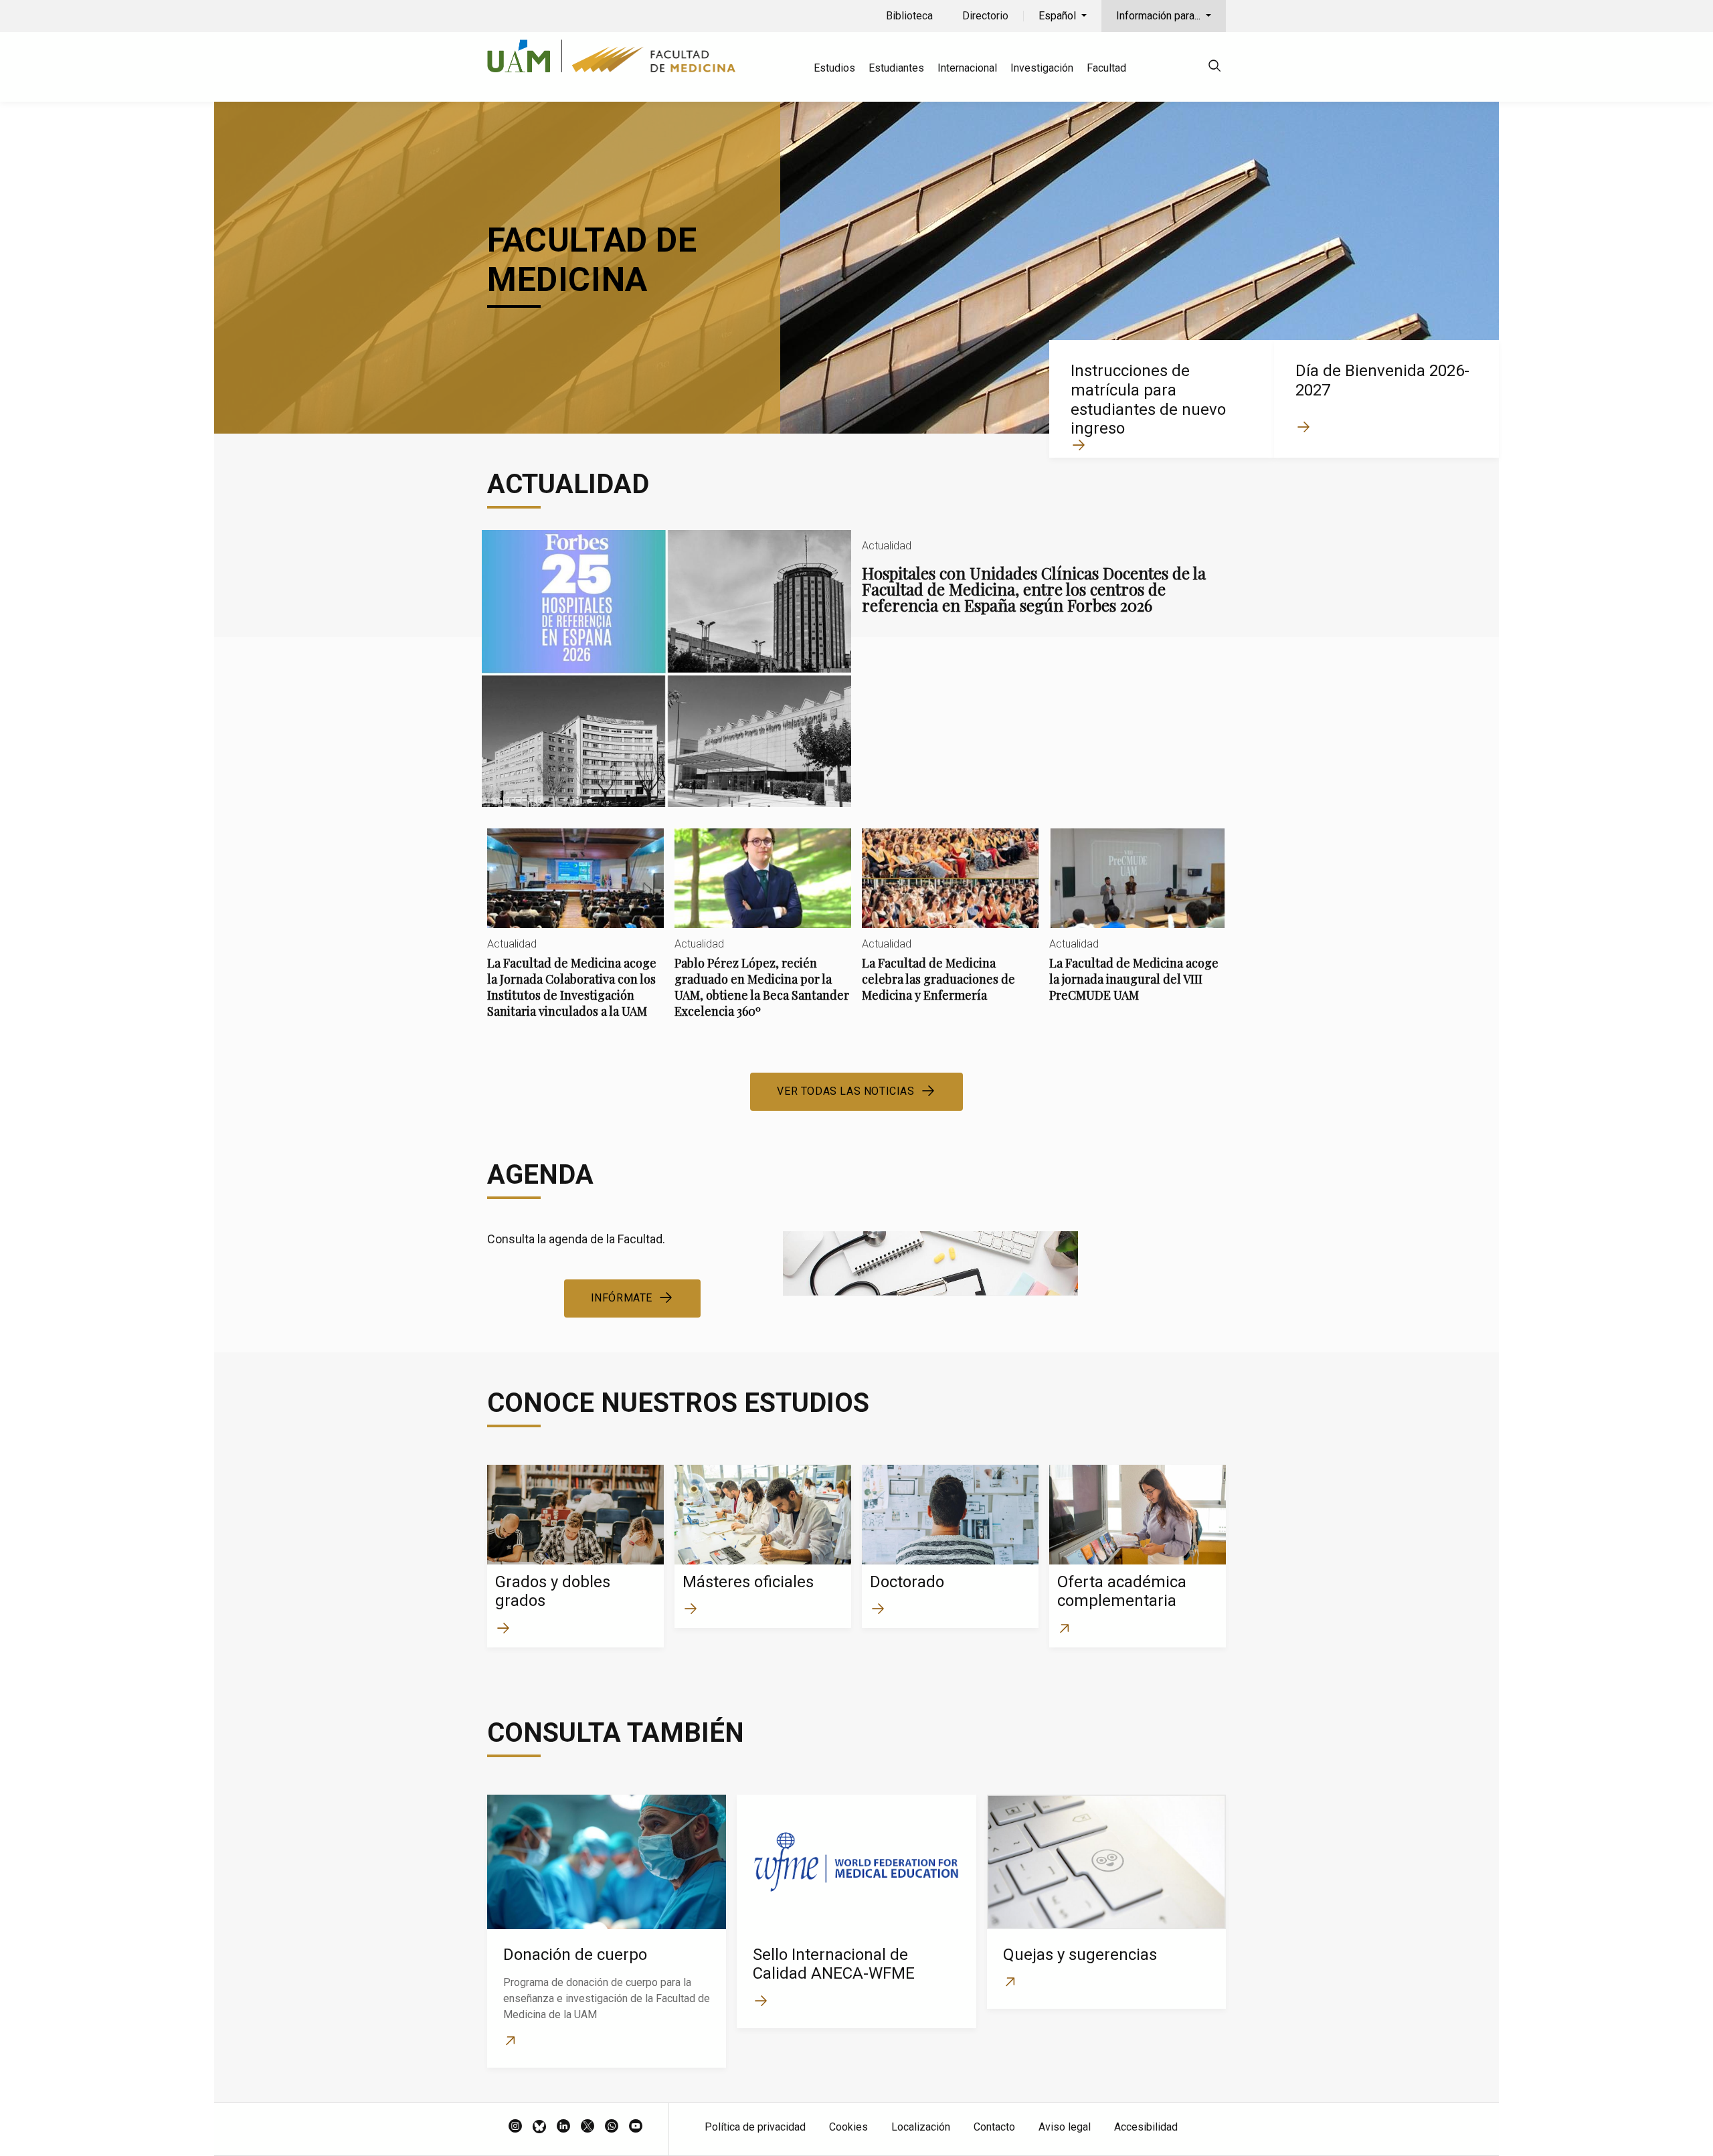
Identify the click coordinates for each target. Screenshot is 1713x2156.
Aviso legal (1065, 2127)
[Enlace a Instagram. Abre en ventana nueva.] (515, 2127)
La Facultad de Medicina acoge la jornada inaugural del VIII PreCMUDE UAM (1138, 926)
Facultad (1106, 68)
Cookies (848, 2127)
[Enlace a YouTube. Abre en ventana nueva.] (636, 2127)
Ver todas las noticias (845, 1091)
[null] (1214, 68)
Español (1059, 16)
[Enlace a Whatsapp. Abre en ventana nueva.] (612, 2127)
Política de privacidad (755, 2127)
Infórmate (622, 1298)
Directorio (985, 16)
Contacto (994, 2127)
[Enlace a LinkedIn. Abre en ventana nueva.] (563, 2127)
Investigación (1042, 68)
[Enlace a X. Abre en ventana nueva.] (588, 2127)
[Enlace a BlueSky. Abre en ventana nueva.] (539, 2127)
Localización (921, 2127)
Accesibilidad (1146, 2127)
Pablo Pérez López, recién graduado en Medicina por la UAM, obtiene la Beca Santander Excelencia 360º (763, 934)
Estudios (834, 68)
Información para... (1160, 16)
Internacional (967, 68)
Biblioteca (909, 16)
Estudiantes (896, 68)
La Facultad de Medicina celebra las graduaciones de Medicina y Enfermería (950, 926)
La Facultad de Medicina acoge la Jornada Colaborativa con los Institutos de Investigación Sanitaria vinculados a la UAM (575, 934)
